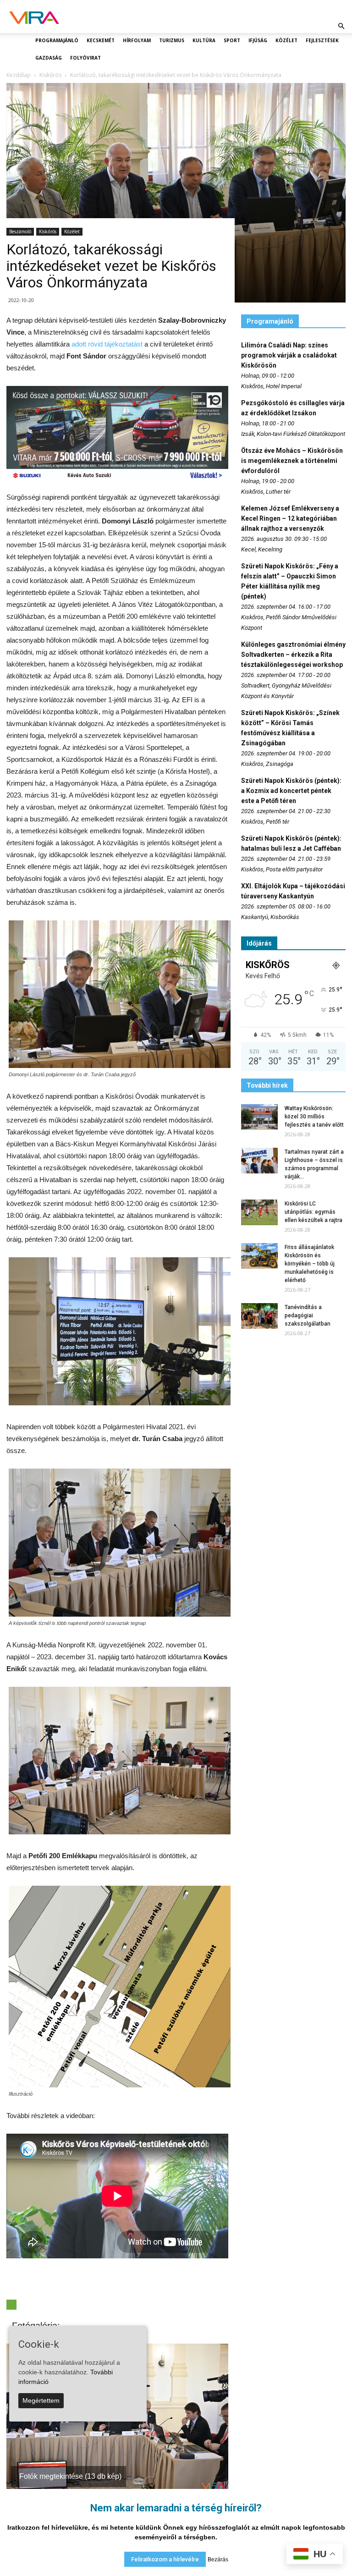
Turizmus (172, 40)
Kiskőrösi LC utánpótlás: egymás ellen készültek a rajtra (313, 1212)
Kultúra (204, 40)
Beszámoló (20, 231)
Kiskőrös (48, 231)
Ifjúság (258, 40)
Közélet (286, 40)
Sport (232, 40)
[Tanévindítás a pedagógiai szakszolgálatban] (259, 1316)
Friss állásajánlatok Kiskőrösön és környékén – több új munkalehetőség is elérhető (310, 1264)
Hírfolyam (137, 40)
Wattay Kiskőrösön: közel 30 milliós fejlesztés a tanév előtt (314, 1117)
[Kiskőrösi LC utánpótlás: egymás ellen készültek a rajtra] (259, 1212)
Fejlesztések (322, 40)
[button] (341, 26)
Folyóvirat (85, 58)
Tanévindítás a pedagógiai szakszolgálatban (308, 1316)
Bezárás (218, 2559)
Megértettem (41, 2400)
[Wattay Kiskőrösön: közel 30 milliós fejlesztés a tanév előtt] (259, 1117)
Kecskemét (101, 40)
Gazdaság (49, 58)
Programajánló (57, 40)
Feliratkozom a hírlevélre (165, 2559)
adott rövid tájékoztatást (107, 344)
